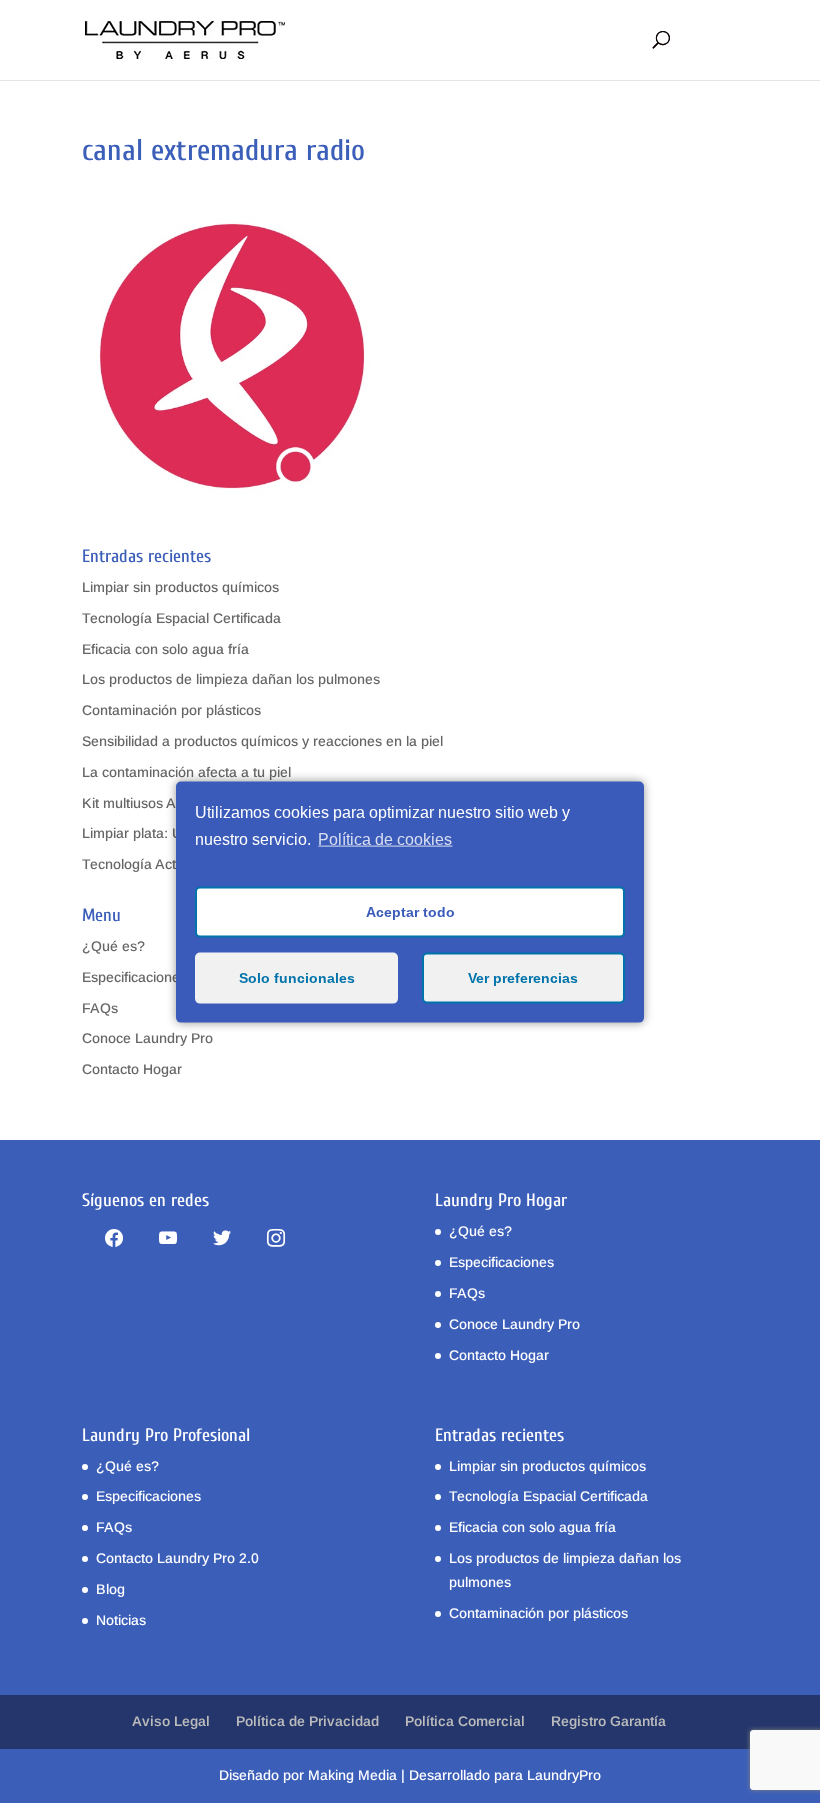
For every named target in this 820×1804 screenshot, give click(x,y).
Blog (110, 1589)
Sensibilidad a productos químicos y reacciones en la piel (262, 741)
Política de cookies (385, 839)
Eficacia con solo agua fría (165, 649)
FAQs (100, 1008)
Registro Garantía (608, 1721)
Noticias (121, 1620)
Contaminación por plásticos (171, 710)
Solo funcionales (297, 978)
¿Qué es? (113, 946)
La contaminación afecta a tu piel (186, 772)
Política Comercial (465, 1721)
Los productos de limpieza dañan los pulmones (231, 679)
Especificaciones (134, 977)
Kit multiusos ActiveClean (162, 803)
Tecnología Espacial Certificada (181, 618)
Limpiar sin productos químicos (180, 587)
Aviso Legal (171, 1721)
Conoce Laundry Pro (147, 1038)
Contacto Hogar (132, 1069)
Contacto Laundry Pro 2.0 (177, 1558)
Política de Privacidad (307, 1721)
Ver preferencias (523, 978)
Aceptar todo (410, 912)
